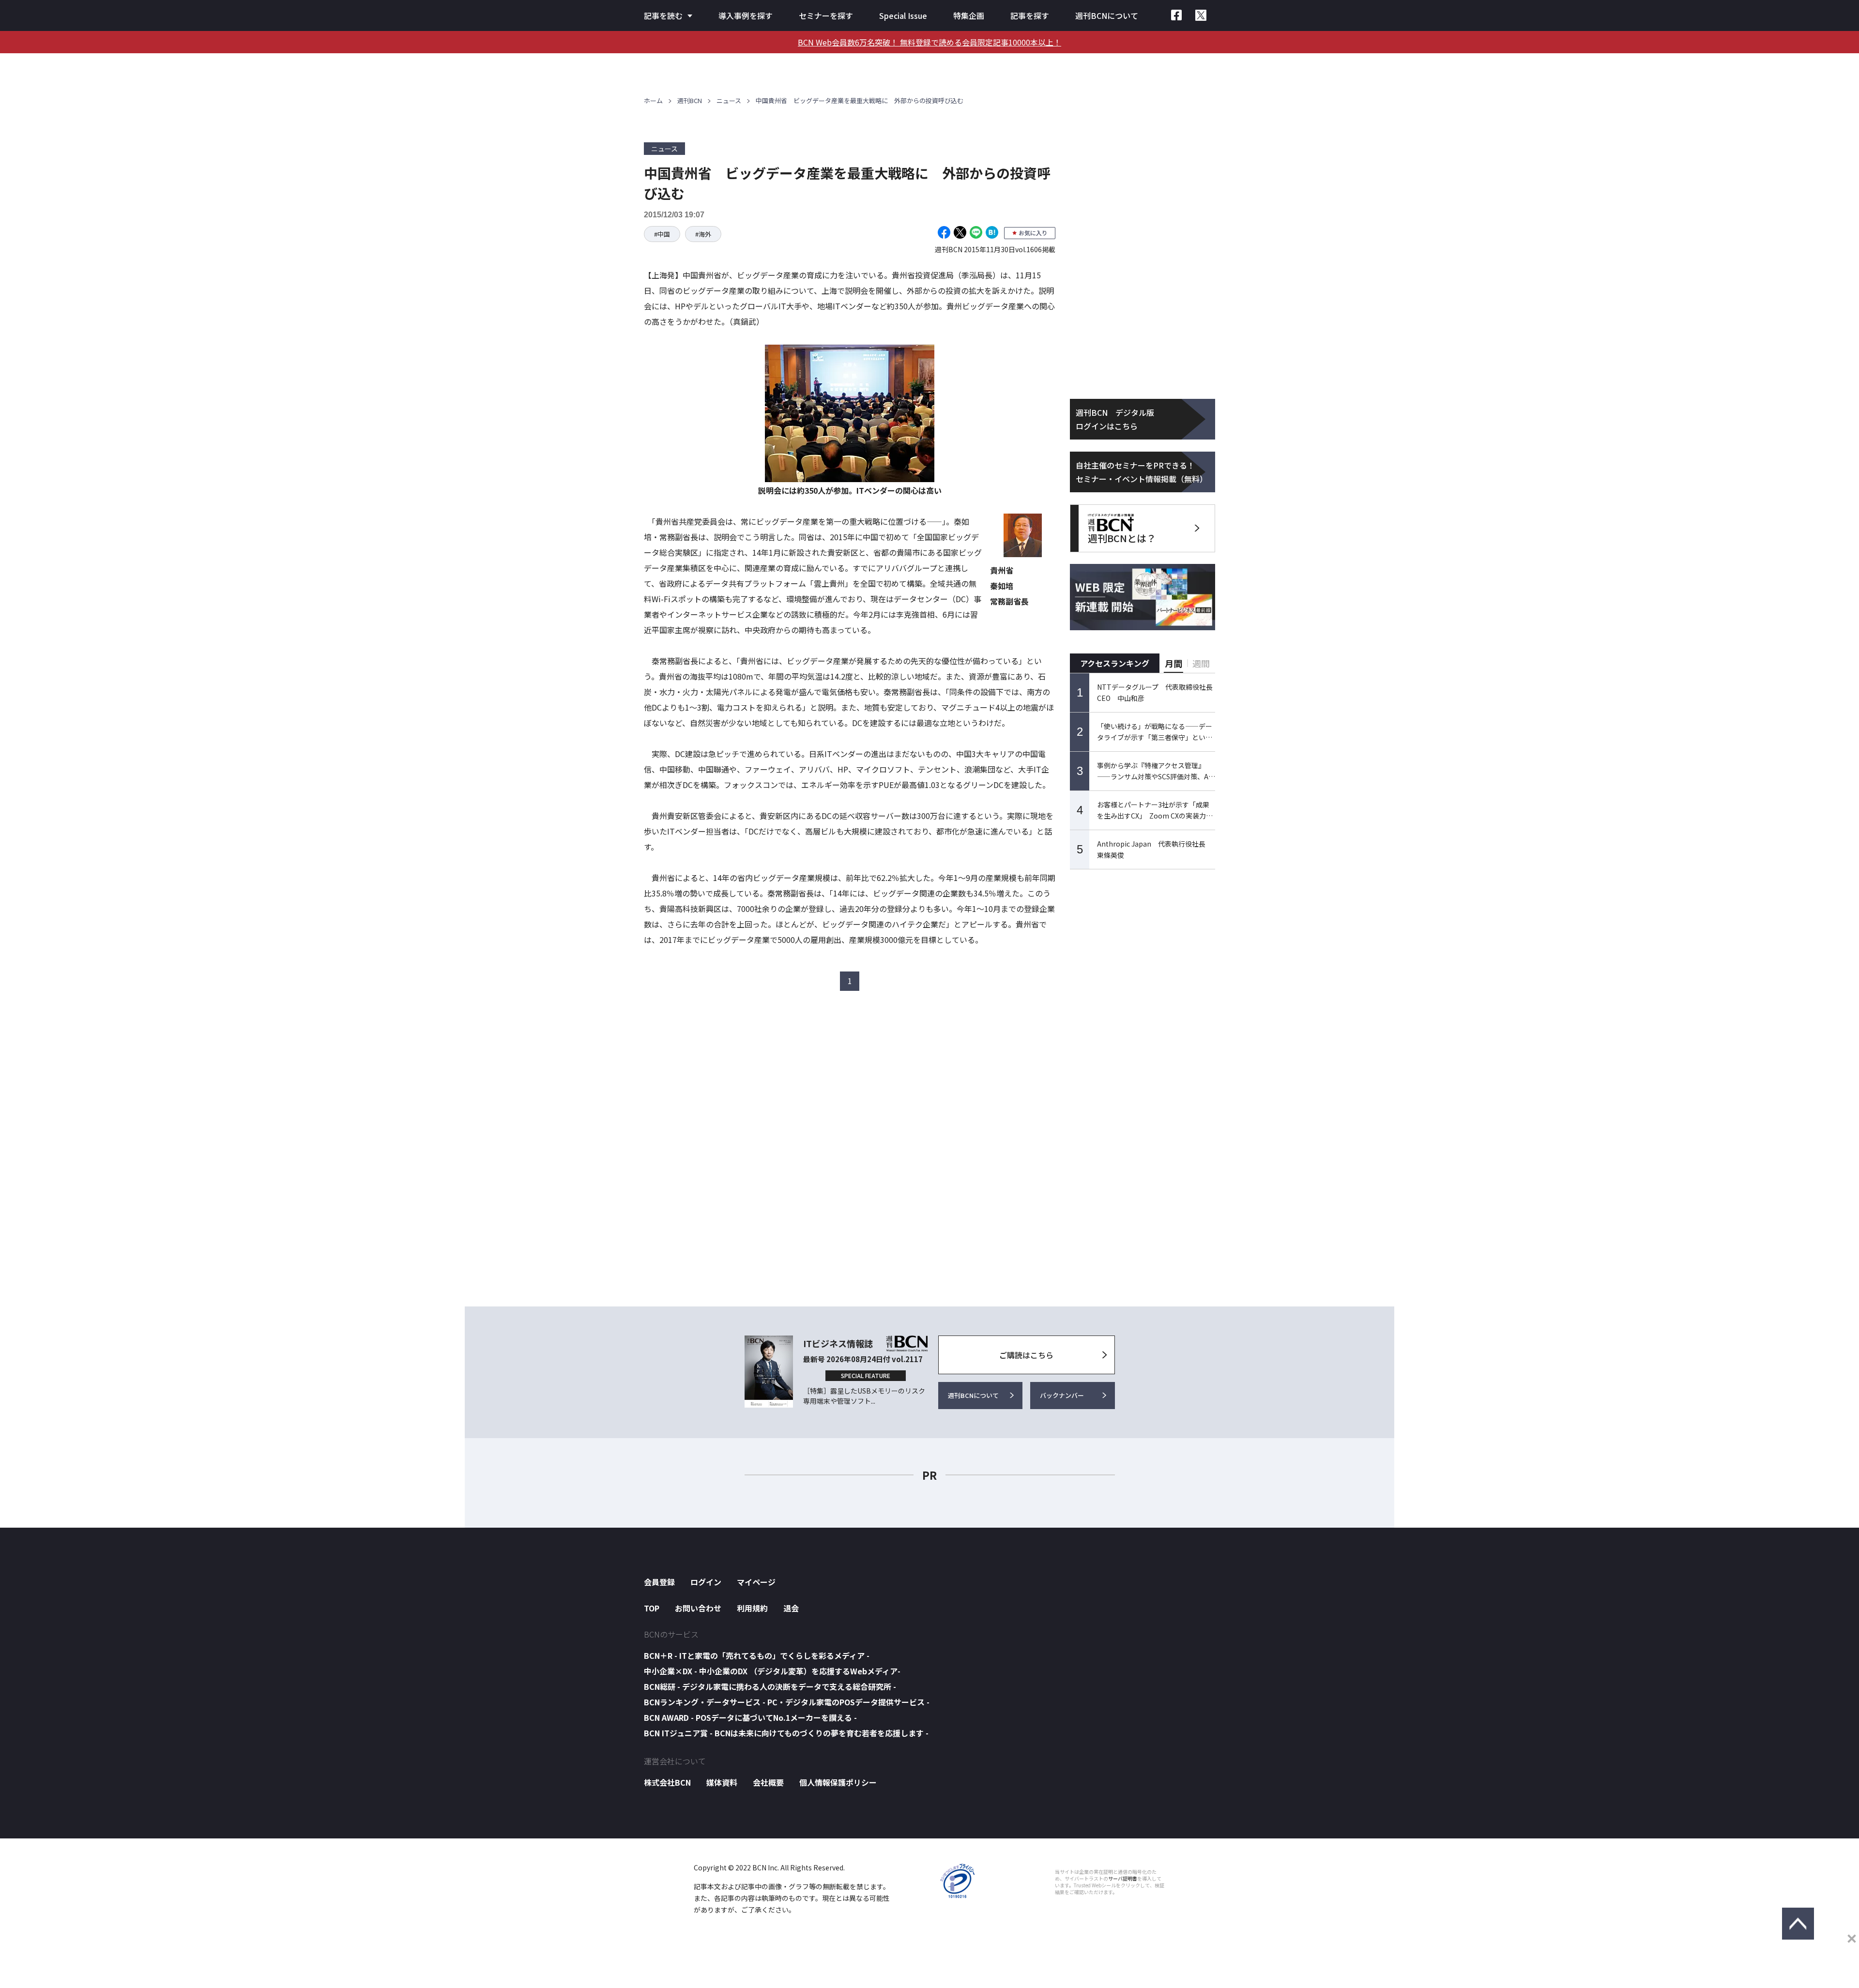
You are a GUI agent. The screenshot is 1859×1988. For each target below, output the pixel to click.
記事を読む (663, 15)
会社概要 (768, 1782)
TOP (652, 1608)
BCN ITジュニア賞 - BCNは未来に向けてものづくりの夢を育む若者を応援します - (786, 1733)
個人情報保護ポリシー (838, 1782)
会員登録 (659, 1582)
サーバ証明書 (1123, 1879)
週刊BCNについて (1107, 15)
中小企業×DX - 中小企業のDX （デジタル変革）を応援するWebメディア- (772, 1671)
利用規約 (752, 1608)
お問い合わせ (698, 1608)
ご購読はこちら (1026, 1355)
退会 (791, 1608)
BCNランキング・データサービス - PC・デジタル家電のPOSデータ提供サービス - (787, 1702)
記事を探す (1030, 15)
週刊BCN (690, 100)
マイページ (756, 1582)
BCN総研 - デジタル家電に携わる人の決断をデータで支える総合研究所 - (770, 1686)
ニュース (729, 100)
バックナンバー (1062, 1395)
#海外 (703, 234)
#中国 (662, 234)
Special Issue (903, 15)
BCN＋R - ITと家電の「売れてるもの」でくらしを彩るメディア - (757, 1655)
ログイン (706, 1582)
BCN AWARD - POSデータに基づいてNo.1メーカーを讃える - (750, 1717)
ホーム (653, 100)
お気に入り (1033, 233)
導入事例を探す (746, 15)
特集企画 (969, 15)
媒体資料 (722, 1782)
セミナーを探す (826, 15)
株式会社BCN (667, 1782)
